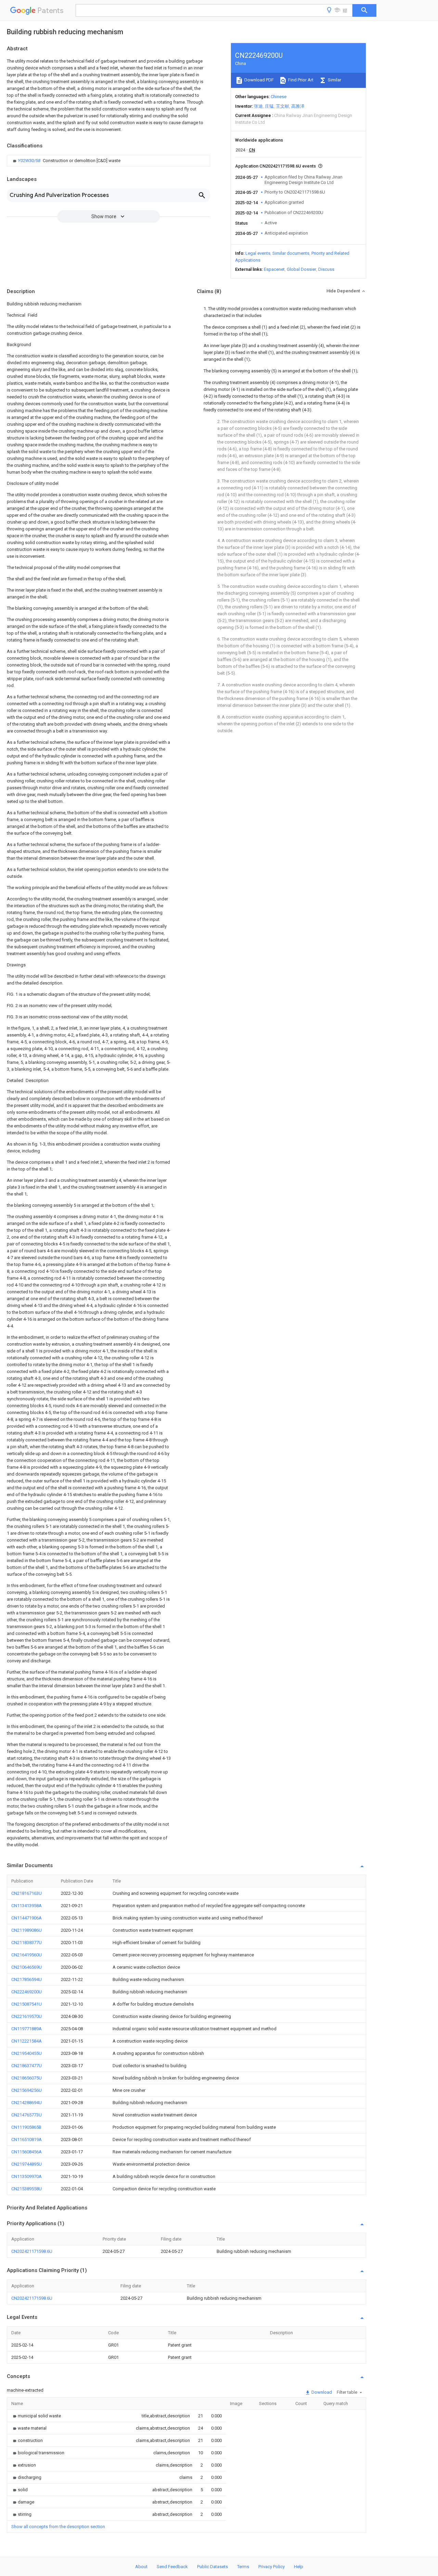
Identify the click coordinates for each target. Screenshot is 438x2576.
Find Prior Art (300, 80)
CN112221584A (27, 2041)
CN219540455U (27, 2053)
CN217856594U (27, 1979)
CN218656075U (27, 2078)
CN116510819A (27, 2139)
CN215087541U (27, 2004)
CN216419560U (27, 1955)
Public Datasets (212, 2567)
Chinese (279, 97)
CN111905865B (26, 2127)
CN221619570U (27, 2016)
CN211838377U (27, 1943)
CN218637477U (27, 2066)
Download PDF (259, 80)
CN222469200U (27, 1992)
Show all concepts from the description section (58, 2527)
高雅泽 (298, 106)
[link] (66, 161)
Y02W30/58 (30, 161)
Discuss (326, 269)
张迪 (258, 106)
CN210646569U (27, 1967)
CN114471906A (27, 1918)
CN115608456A (27, 2152)
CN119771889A (27, 2029)
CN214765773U (27, 2115)
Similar (334, 80)
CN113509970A (27, 2176)
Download (321, 2392)
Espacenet (274, 269)
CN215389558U (27, 2189)
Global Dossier (301, 269)
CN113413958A (27, 1906)
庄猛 (269, 106)
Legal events (258, 253)
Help (299, 2567)
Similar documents (291, 253)
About (141, 2567)
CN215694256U (27, 2090)
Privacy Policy (272, 2567)
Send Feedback (172, 2567)
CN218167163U (27, 1893)
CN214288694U (27, 2103)
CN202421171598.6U (32, 2251)
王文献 (282, 106)
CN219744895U (27, 2164)
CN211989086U (27, 1930)
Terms (243, 2567)
